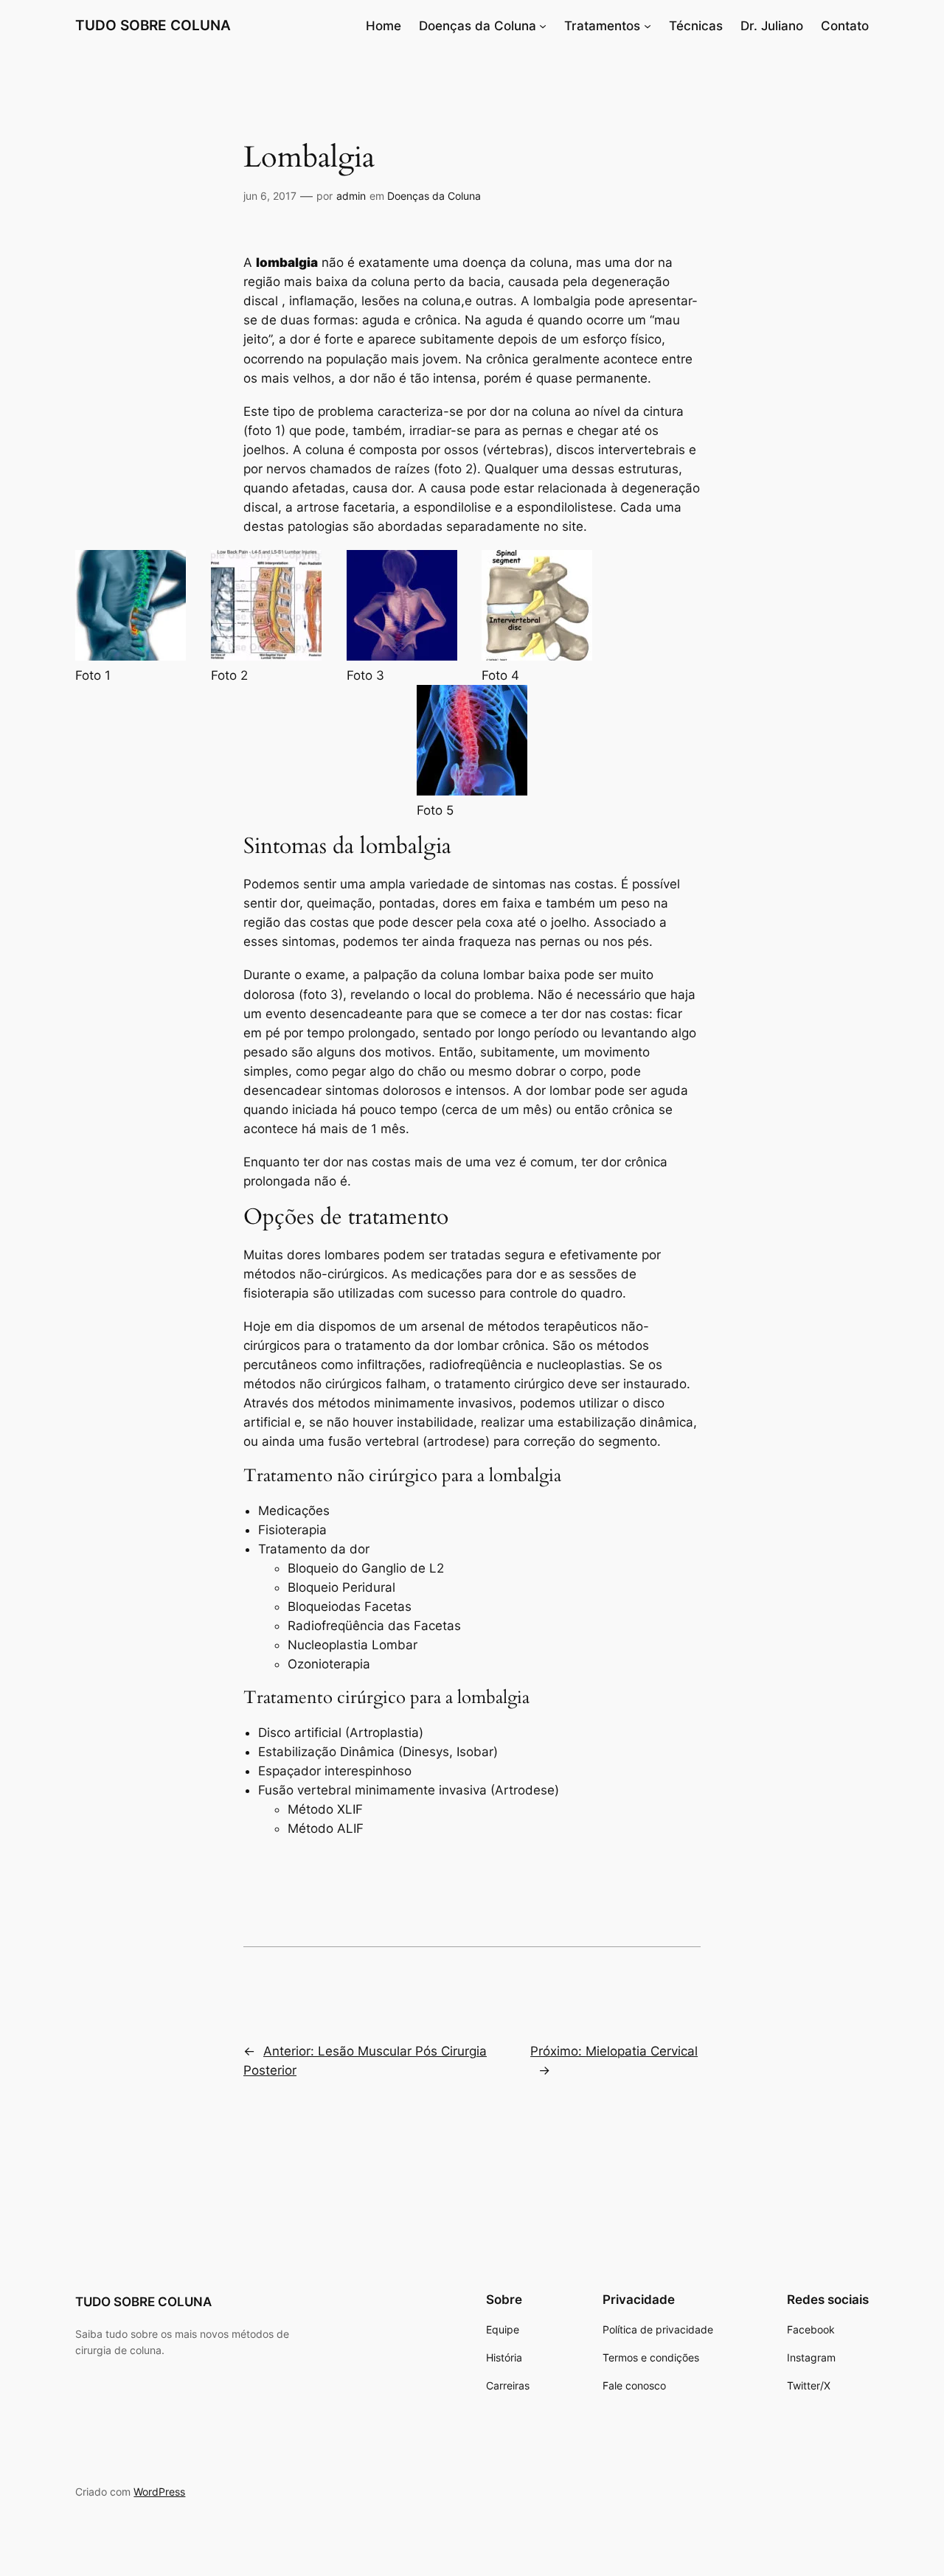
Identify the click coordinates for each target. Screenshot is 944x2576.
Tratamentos (602, 26)
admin (351, 196)
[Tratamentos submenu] (648, 26)
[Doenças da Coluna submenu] (543, 26)
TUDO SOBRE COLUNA (153, 25)
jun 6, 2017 (270, 196)
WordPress (159, 2492)
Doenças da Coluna (478, 26)
